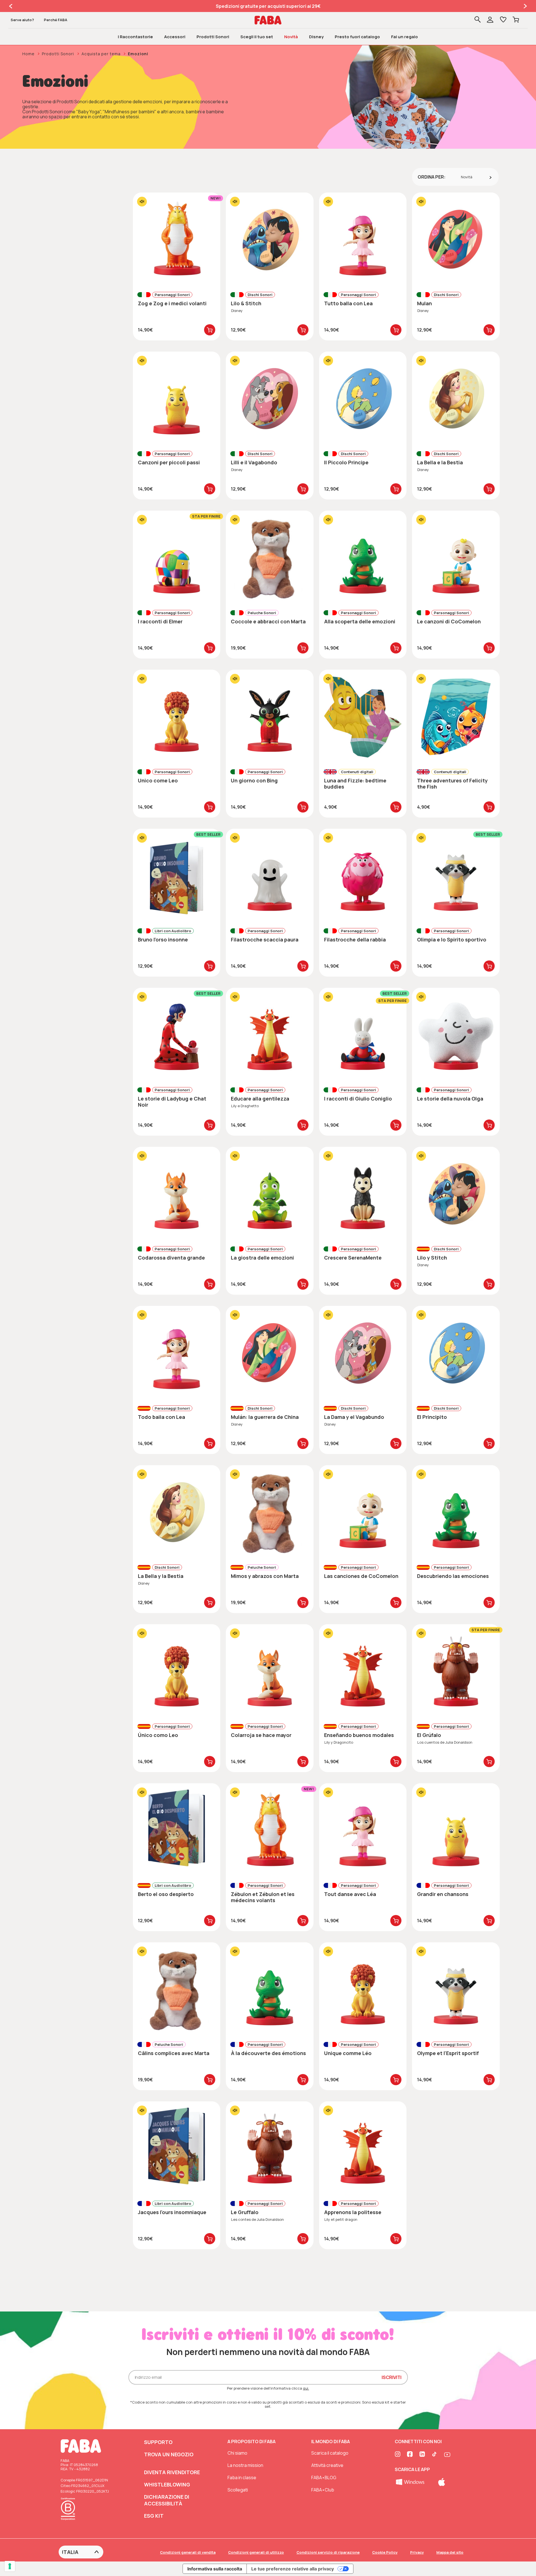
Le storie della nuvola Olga (450, 1099)
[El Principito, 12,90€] (456, 1353)
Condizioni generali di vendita (188, 2552)
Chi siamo (237, 2453)
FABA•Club (323, 2490)
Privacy (417, 2552)
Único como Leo (158, 1735)
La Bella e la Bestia (440, 462)
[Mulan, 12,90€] (456, 240)
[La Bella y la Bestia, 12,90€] (177, 1512)
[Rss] (435, 2455)
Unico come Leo (158, 780)
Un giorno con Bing (254, 780)
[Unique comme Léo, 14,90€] (363, 1989)
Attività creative (327, 2465)
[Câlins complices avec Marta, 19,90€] (177, 1989)
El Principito (432, 1417)
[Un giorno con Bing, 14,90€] (270, 717)
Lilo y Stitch (432, 1258)
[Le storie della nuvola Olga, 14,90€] (456, 1035)
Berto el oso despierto (166, 1894)
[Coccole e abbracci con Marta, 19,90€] (270, 558)
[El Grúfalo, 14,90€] (456, 1671)
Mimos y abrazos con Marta (265, 1576)
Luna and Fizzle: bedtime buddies (355, 784)
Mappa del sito (450, 2552)
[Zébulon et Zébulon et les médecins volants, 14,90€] (270, 1830)
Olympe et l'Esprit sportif (448, 2053)
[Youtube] (447, 2455)
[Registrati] (490, 20)
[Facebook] (410, 2455)
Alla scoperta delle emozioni (360, 621)
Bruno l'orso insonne (163, 939)
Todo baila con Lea (161, 1417)
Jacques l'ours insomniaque (172, 2212)
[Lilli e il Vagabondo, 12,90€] (270, 399)
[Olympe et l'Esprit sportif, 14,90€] (456, 1989)
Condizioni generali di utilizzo (256, 2552)
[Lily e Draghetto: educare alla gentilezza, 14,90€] (270, 1035)
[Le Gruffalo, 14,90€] (270, 2149)
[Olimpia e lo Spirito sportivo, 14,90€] (456, 876)
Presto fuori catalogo (357, 37)
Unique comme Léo (348, 2053)
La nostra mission (245, 2465)
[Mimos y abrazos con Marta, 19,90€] (270, 1512)
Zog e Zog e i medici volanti (172, 303)
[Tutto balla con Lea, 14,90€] (363, 240)
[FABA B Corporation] (70, 2521)
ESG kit (154, 2516)
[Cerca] (478, 20)
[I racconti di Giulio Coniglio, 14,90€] (363, 1035)
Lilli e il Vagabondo (254, 462)
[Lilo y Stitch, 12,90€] (456, 1194)
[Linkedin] (423, 2455)
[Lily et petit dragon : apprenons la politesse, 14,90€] (363, 2149)
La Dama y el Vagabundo (354, 1417)
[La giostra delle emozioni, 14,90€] (270, 1194)
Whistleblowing (167, 2484)
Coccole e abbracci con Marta (268, 621)
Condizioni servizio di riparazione (328, 2552)
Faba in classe (242, 2478)
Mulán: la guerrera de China (265, 1417)
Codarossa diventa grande (171, 1258)
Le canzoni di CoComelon (449, 621)
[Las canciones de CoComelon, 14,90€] (363, 1512)
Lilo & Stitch (246, 303)
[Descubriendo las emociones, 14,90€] (456, 1512)
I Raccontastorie (135, 37)
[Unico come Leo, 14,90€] (177, 717)
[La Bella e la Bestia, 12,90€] (456, 399)
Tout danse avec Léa (350, 1894)
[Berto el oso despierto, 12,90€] (177, 1830)
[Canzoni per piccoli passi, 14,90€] (177, 399)
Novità (291, 37)
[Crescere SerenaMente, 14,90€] (363, 1194)
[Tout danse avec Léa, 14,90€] (363, 1830)
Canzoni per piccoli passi (169, 462)
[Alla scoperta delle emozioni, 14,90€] (363, 558)
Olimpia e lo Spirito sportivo (452, 939)
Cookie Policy (385, 2552)
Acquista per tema (101, 54)
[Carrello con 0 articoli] (516, 20)
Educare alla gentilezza (260, 1099)
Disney (316, 37)
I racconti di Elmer (160, 621)
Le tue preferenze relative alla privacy (293, 2569)
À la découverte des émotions (268, 2053)
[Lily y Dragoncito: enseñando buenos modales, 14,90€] (363, 1671)
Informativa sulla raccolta (215, 2569)
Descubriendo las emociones (453, 1576)
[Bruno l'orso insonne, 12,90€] (177, 876)
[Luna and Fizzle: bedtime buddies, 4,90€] (363, 717)
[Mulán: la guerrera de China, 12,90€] (270, 1353)
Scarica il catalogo (330, 2453)
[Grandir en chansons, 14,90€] (456, 1830)
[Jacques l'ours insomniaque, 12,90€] (177, 2149)
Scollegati (238, 2490)
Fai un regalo (405, 37)
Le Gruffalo (245, 2212)
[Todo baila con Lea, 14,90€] (177, 1353)
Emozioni (138, 54)
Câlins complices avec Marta (174, 2053)
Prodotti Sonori (213, 37)
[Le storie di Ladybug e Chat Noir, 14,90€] (177, 1035)
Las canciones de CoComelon (361, 1576)
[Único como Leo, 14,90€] (177, 1671)
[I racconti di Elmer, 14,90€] (177, 558)
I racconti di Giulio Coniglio (358, 1099)
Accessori (175, 37)
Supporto (158, 2442)
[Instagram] (398, 2455)
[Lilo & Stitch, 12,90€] (270, 240)
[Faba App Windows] (411, 2481)
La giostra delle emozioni (262, 1258)
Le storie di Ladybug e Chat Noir (172, 1102)
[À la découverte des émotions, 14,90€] (270, 1989)
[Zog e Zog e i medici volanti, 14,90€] (177, 240)
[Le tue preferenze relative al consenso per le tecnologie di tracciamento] (10, 2566)
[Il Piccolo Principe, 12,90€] (363, 399)
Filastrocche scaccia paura (265, 939)
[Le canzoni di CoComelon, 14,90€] (456, 558)
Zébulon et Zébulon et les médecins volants (263, 1897)
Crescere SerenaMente (353, 1258)
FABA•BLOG (324, 2478)
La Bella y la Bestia (161, 1576)
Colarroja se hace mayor (261, 1735)
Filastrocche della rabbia (355, 939)
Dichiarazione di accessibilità (167, 2500)
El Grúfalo (429, 1735)
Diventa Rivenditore (172, 2472)
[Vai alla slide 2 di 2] (11, 6)
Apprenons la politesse (353, 2212)
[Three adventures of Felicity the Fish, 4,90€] (456, 717)
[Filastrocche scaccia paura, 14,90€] (270, 876)
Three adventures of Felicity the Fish (452, 784)
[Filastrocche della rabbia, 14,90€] (363, 876)
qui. (306, 2388)
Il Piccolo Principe (346, 462)
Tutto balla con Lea (348, 303)
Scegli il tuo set (257, 37)
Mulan (424, 303)
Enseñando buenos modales (359, 1735)
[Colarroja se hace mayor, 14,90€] (270, 1671)
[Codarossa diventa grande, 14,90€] (177, 1194)
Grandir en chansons (443, 1894)
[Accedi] (494, 20)
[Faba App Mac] (442, 2481)
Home (28, 54)
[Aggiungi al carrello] (210, 330)
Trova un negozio (169, 2454)
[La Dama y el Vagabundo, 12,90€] (363, 1353)
